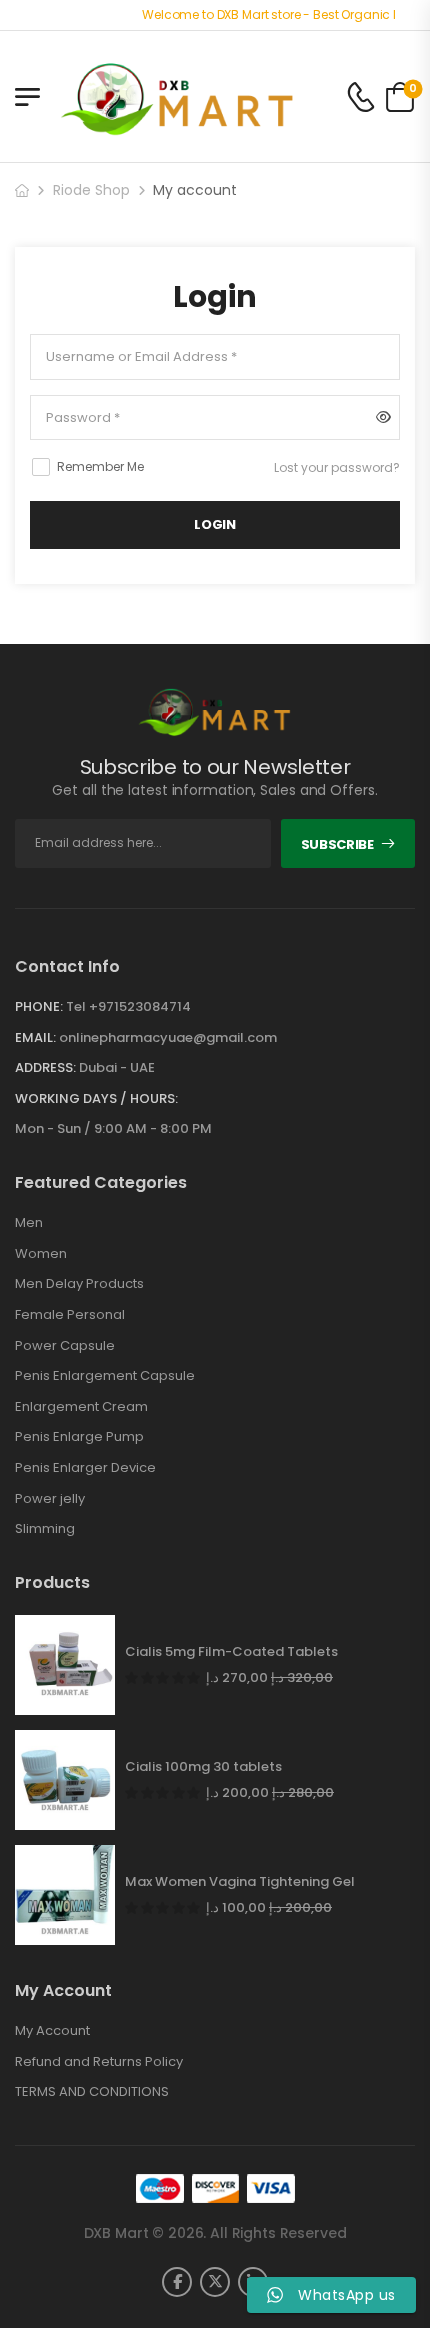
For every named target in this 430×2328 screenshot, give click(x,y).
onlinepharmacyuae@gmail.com (168, 1037)
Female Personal (70, 1315)
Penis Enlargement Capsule (105, 1376)
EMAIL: (35, 1037)
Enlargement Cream (81, 1407)
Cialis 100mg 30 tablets (203, 1767)
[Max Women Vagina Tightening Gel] (65, 1895)
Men (29, 1223)
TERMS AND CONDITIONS (92, 2092)
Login (215, 297)
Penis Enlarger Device (85, 1468)
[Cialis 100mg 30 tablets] (65, 1780)
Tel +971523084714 (128, 1006)
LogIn (214, 524)
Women (41, 1254)
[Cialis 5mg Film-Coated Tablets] (65, 1665)
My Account (52, 2031)
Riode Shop (91, 190)
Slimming (45, 1529)
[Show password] (383, 418)
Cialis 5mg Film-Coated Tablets (231, 1652)
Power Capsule (65, 1346)
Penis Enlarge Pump (79, 1437)
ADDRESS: (45, 1067)
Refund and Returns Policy (99, 2062)
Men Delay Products (79, 1284)
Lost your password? (337, 467)
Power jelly (50, 1499)
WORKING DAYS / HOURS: (96, 1099)
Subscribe (337, 844)
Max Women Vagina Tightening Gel (240, 1882)
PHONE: (39, 1006)
